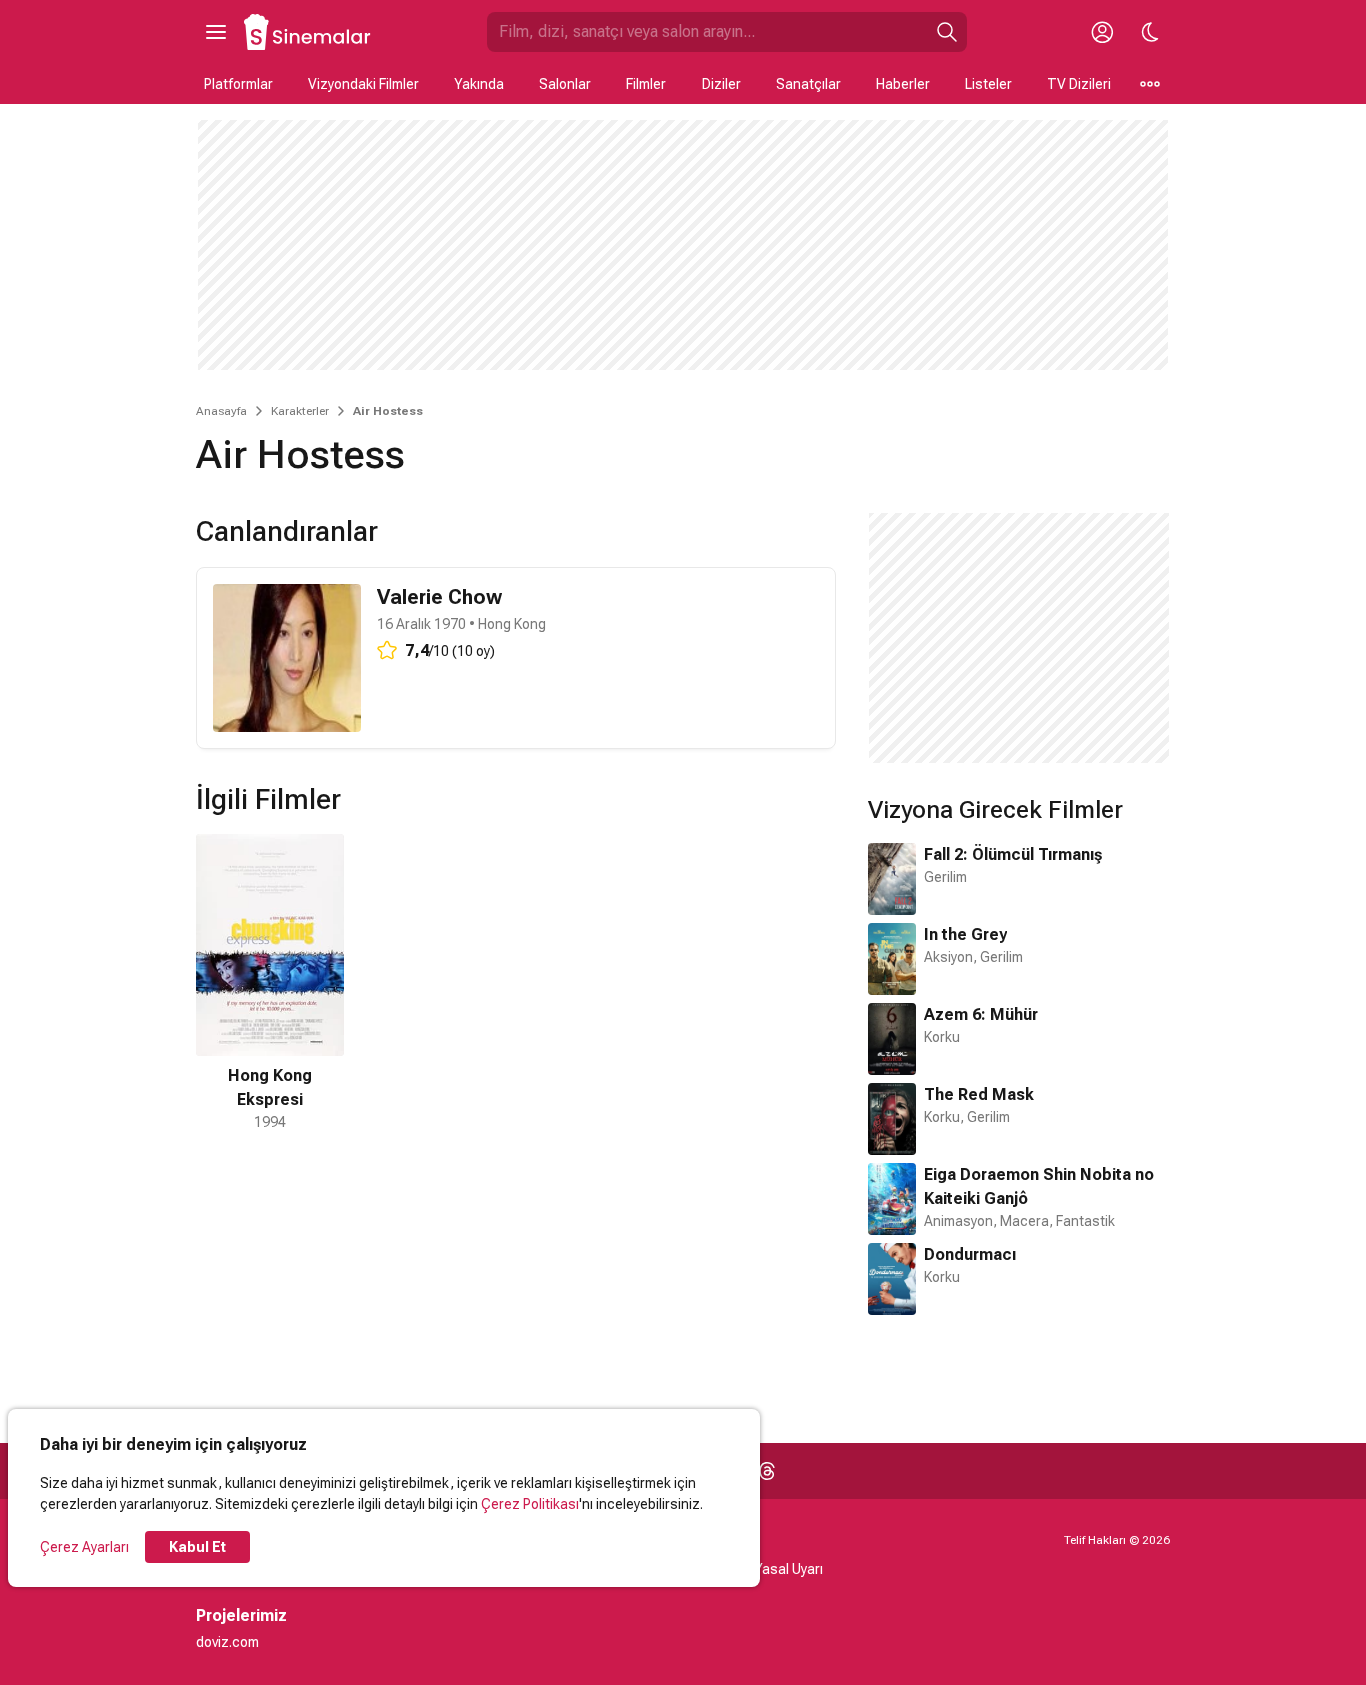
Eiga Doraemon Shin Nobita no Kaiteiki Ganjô (1039, 1186)
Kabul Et (197, 1547)
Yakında (479, 84)
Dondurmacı (970, 1254)
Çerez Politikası (530, 1504)
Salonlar (565, 84)
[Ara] (947, 32)
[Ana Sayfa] (308, 32)
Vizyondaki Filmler (363, 84)
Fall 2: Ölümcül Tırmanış (1013, 854)
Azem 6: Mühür (981, 1014)
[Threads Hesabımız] (767, 1471)
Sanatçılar (808, 84)
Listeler (988, 84)
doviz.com (227, 1642)
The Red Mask (979, 1094)
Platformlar (238, 84)
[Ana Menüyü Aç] (216, 32)
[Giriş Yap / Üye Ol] (1102, 32)
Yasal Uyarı (788, 1569)
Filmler (646, 84)
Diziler (721, 84)
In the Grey (965, 934)
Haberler (903, 84)
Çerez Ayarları (84, 1547)
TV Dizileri (1079, 84)
